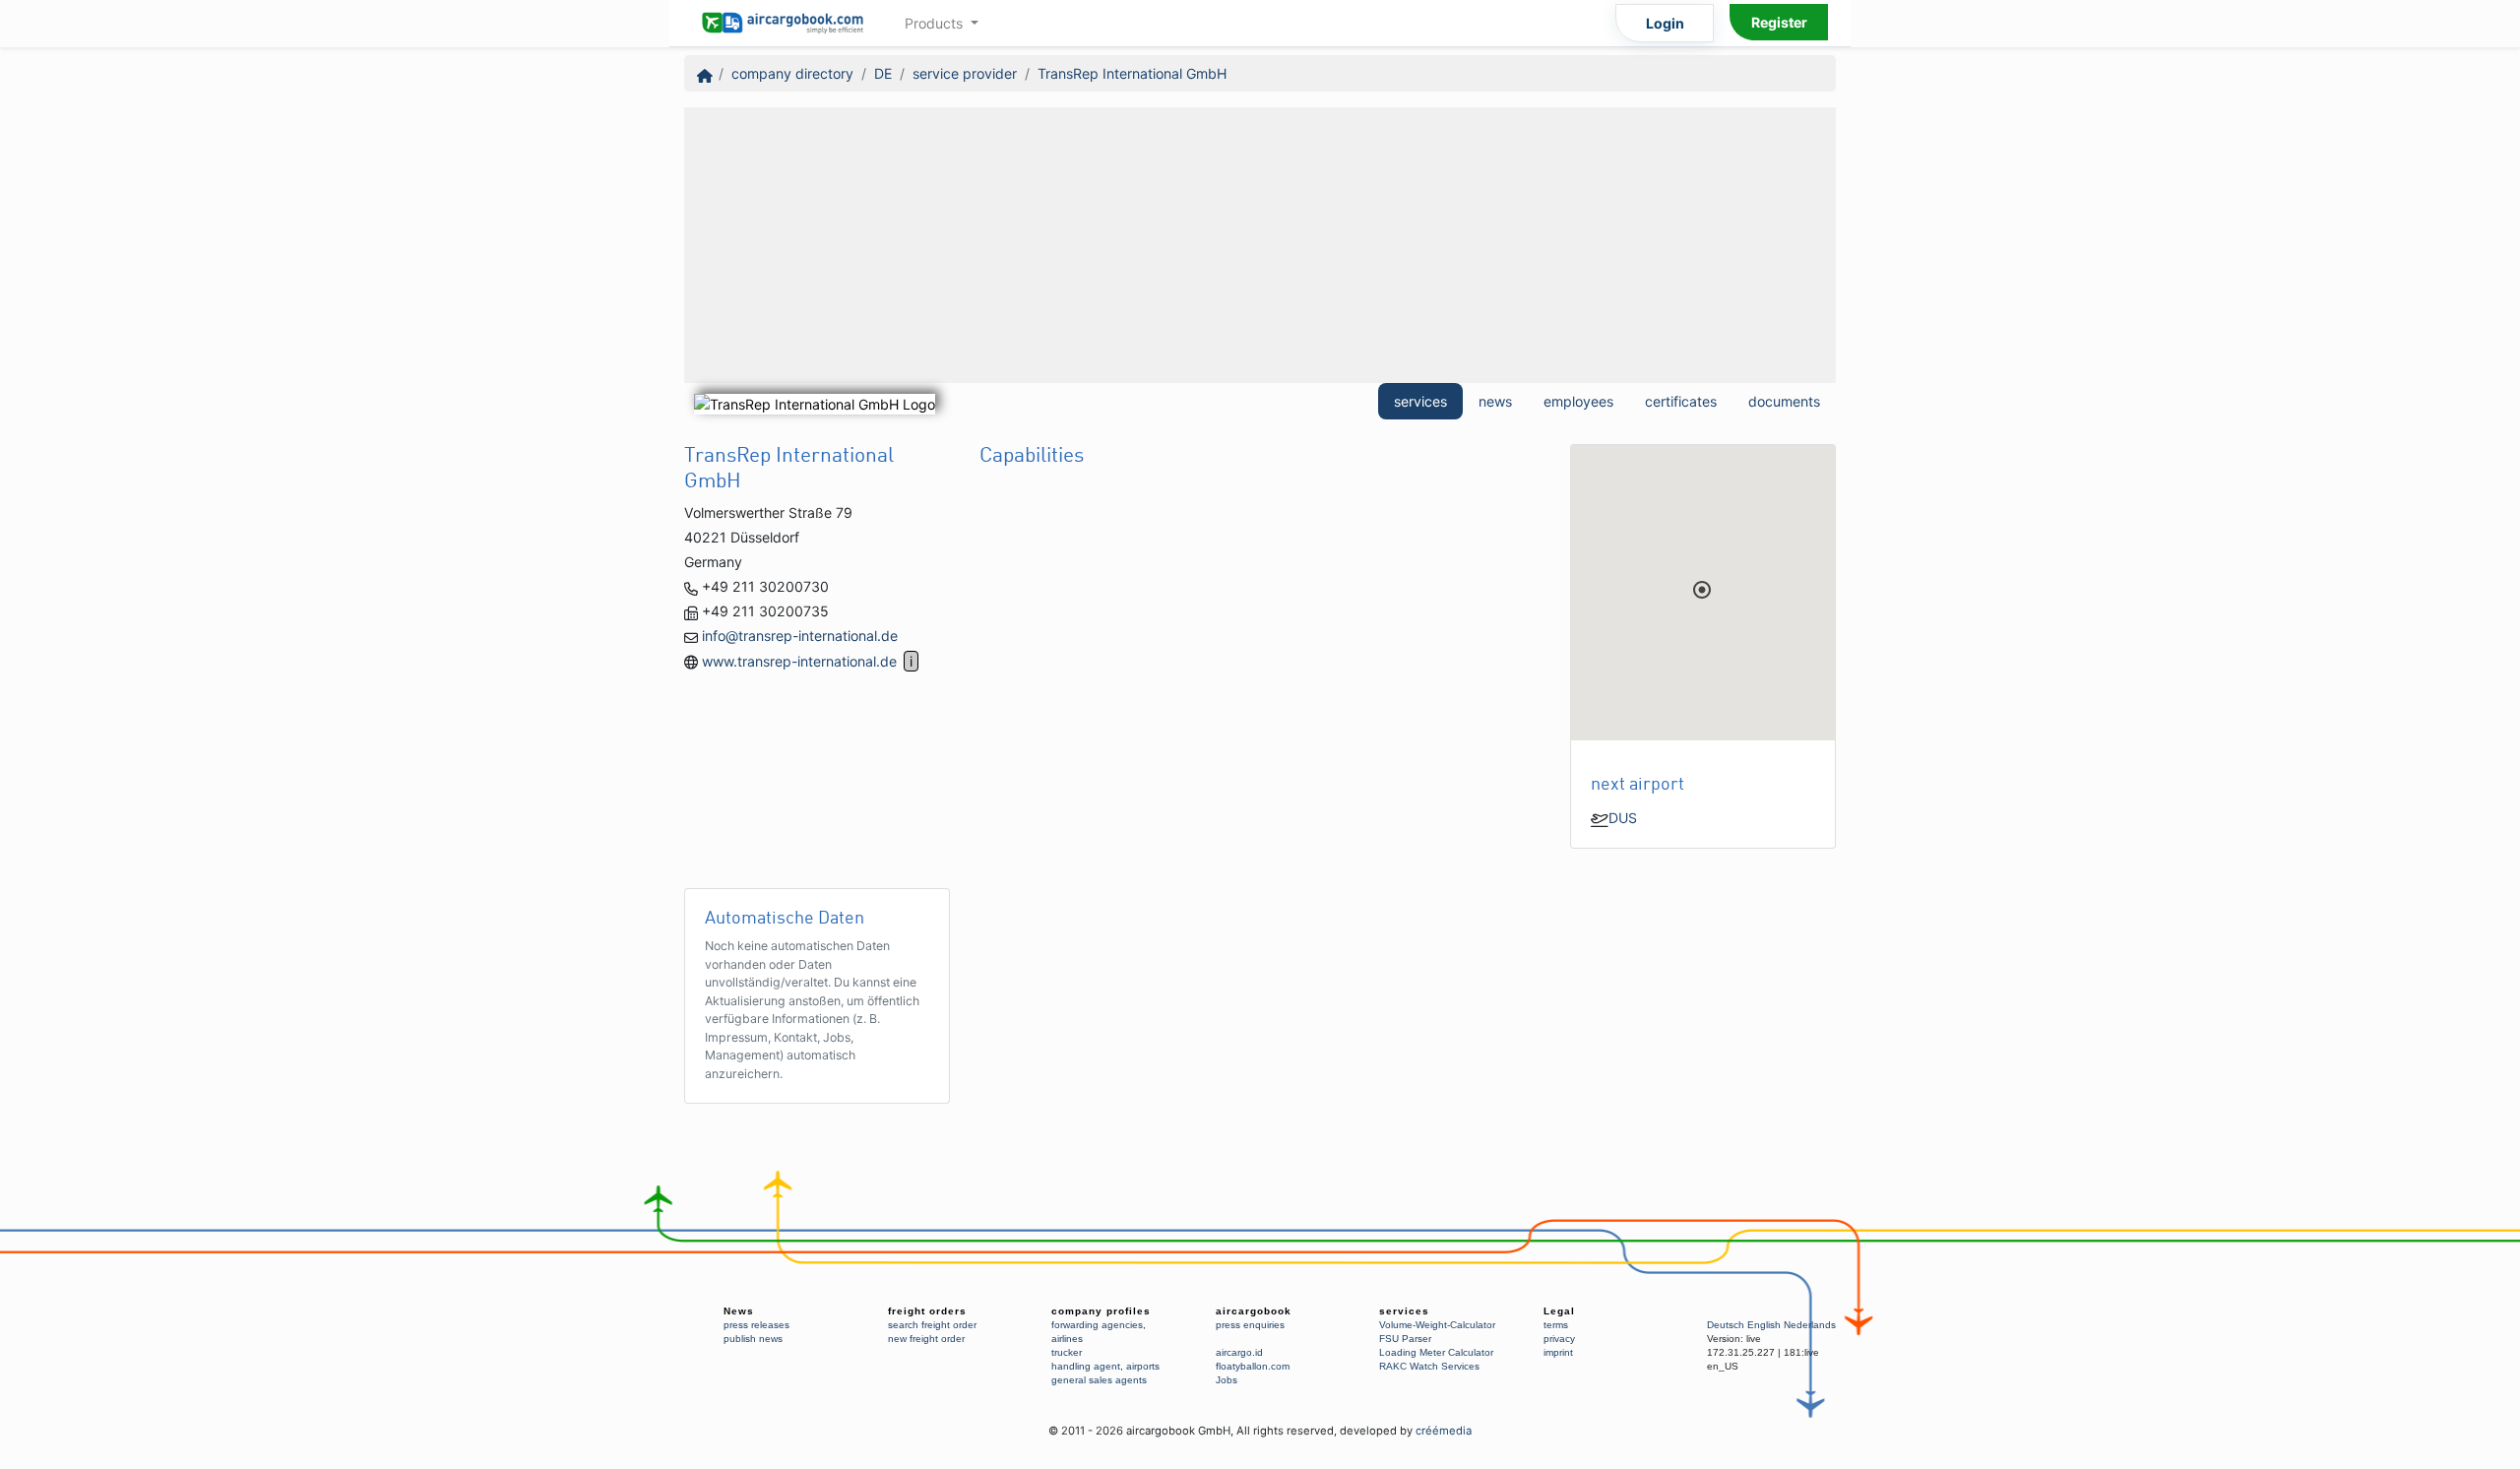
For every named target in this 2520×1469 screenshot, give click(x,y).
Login (1665, 23)
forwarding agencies (1097, 1325)
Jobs (1227, 1380)
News (739, 1311)
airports (1143, 1366)
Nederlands (1810, 1325)
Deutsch (1726, 1325)
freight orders (927, 1311)
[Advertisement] (1260, 245)
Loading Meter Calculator (1436, 1352)
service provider (965, 73)
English (1764, 1325)
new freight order (926, 1339)
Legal (1559, 1311)
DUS (1623, 818)
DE (883, 73)
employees (1578, 401)
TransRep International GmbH (1132, 73)
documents (1784, 401)
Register (1779, 22)
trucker (1067, 1352)
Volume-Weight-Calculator (1437, 1325)
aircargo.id (1239, 1352)
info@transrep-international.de (800, 636)
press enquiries (1250, 1325)
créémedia (1444, 1431)
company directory (792, 73)
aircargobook (1254, 1311)
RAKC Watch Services (1429, 1366)
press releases (756, 1325)
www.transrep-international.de (799, 661)
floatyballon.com (1253, 1366)
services (1420, 401)
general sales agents (1099, 1380)
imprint (1558, 1352)
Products (936, 23)
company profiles (1101, 1311)
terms (1556, 1325)
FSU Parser (1405, 1339)
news (1495, 401)
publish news (753, 1339)
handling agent (1086, 1366)
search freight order (932, 1325)
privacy (1559, 1339)
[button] (1702, 590)
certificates (1681, 401)
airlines (1067, 1339)
